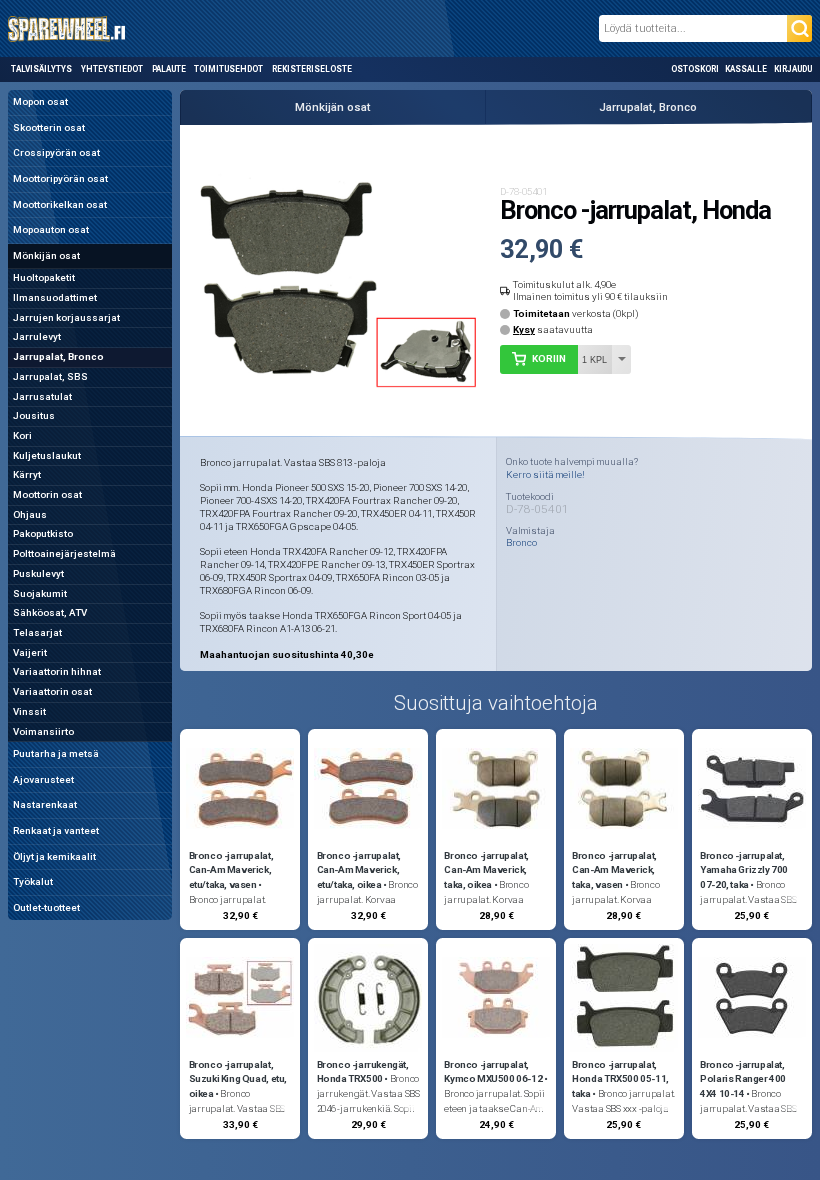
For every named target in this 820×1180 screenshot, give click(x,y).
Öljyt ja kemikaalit (54, 856)
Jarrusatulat (42, 396)
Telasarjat (37, 632)
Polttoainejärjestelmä (64, 553)
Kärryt (27, 474)
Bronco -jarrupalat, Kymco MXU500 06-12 (493, 1072)
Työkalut (33, 881)
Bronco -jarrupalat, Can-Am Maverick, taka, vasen (614, 870)
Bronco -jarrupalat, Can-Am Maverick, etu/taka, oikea (359, 870)
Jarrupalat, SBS (50, 376)
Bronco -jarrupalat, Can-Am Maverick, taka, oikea (486, 870)
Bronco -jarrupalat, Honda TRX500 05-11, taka (620, 1079)
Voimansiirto (43, 731)
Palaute (169, 69)
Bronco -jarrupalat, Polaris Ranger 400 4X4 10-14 (743, 1079)
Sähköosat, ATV (50, 612)
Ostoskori (695, 69)
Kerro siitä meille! (545, 474)
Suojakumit (40, 593)
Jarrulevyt (37, 336)
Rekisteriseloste (311, 69)
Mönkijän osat (46, 255)
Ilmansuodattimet (55, 297)
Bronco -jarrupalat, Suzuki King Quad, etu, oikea (238, 1079)
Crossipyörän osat (56, 152)
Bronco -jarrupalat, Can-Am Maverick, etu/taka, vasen (231, 870)
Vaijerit (30, 652)
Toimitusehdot (228, 69)
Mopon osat (40, 101)
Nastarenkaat (45, 804)
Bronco (521, 543)
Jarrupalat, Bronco (58, 356)
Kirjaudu (793, 69)
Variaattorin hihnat (57, 671)
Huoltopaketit (44, 277)
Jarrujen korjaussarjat (66, 317)
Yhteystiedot (112, 69)
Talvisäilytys (41, 69)
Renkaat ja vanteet (56, 830)
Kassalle (746, 69)
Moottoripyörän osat (60, 178)
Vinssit (29, 711)
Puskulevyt (38, 573)
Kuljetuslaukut (47, 455)
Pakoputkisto (43, 533)
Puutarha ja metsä (56, 753)
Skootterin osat (49, 127)
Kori (22, 435)
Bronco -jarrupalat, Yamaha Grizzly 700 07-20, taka (744, 870)
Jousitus (34, 415)
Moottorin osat (47, 494)
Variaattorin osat (52, 691)
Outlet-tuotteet (46, 907)
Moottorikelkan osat (60, 204)
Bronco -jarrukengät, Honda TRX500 (363, 1072)
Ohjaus (30, 514)
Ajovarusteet (43, 779)
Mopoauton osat (51, 229)
